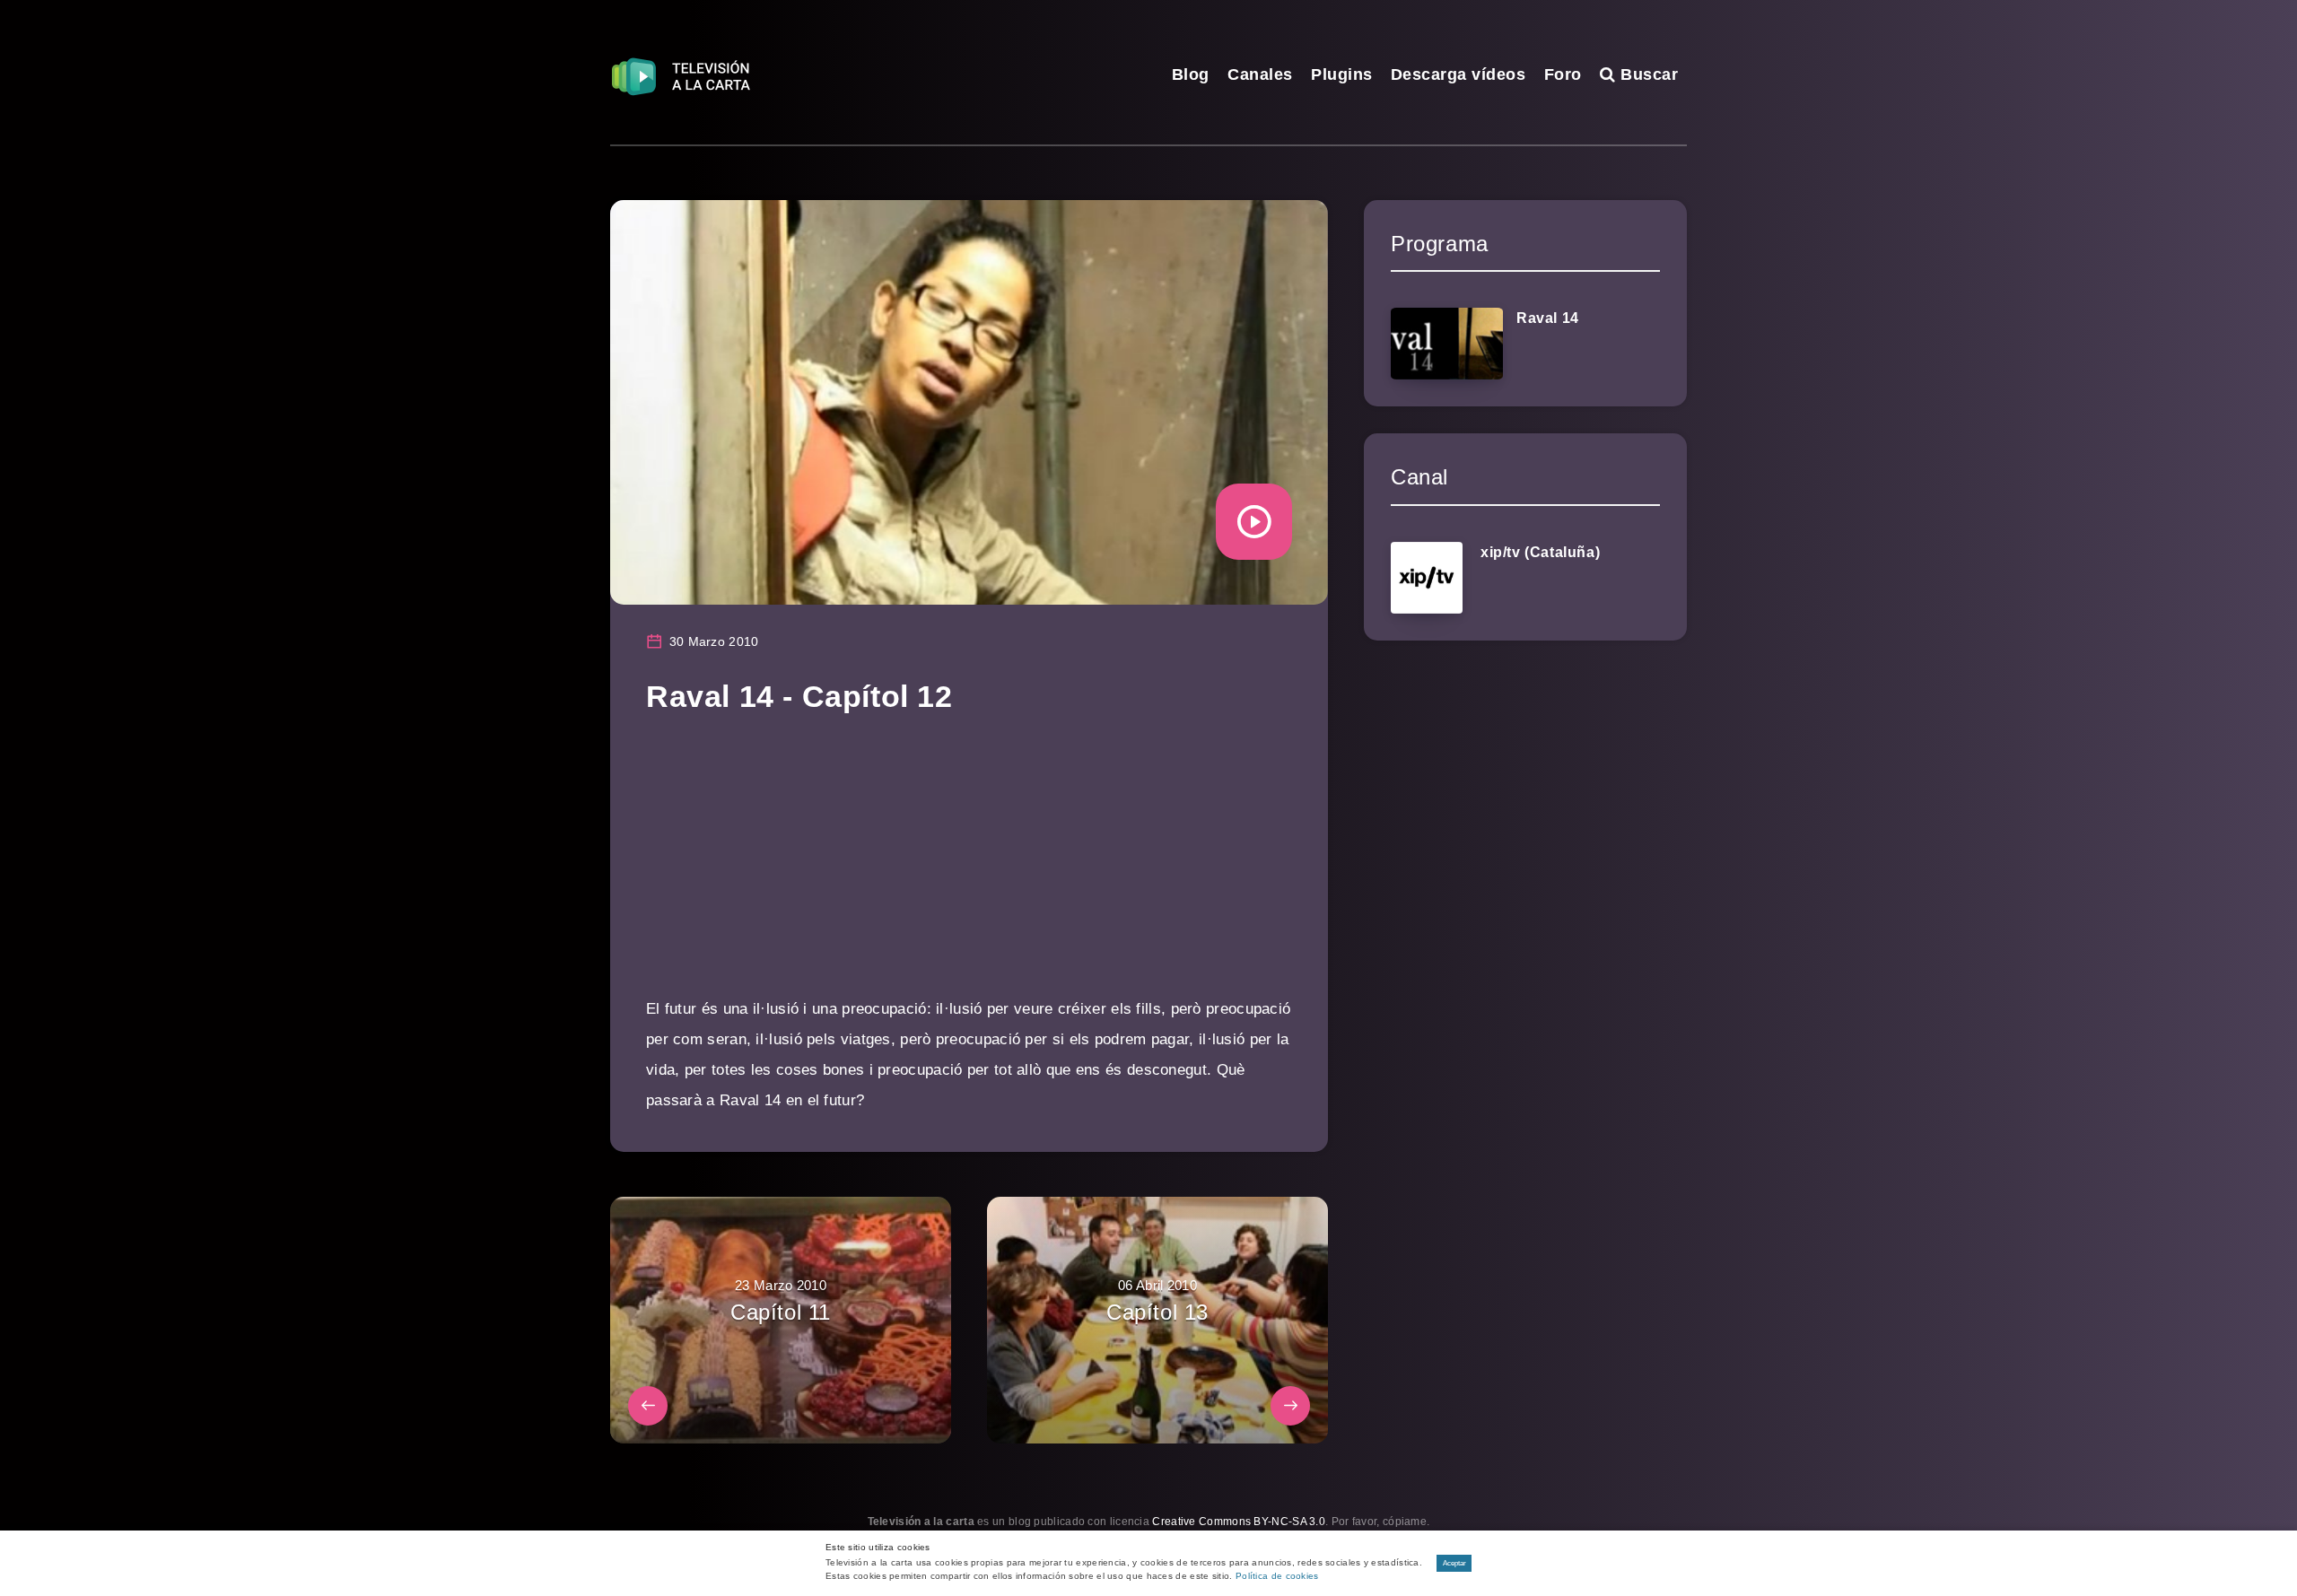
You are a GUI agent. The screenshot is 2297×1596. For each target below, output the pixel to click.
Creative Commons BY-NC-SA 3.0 (1239, 1522)
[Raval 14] (1447, 344)
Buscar (1647, 74)
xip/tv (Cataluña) (1540, 552)
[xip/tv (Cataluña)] (1427, 578)
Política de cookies (1277, 1576)
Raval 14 (1548, 318)
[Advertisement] (969, 868)
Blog (1191, 74)
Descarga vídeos (1459, 74)
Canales (1260, 74)
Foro (1563, 74)
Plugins (1342, 74)
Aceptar (1454, 1563)
